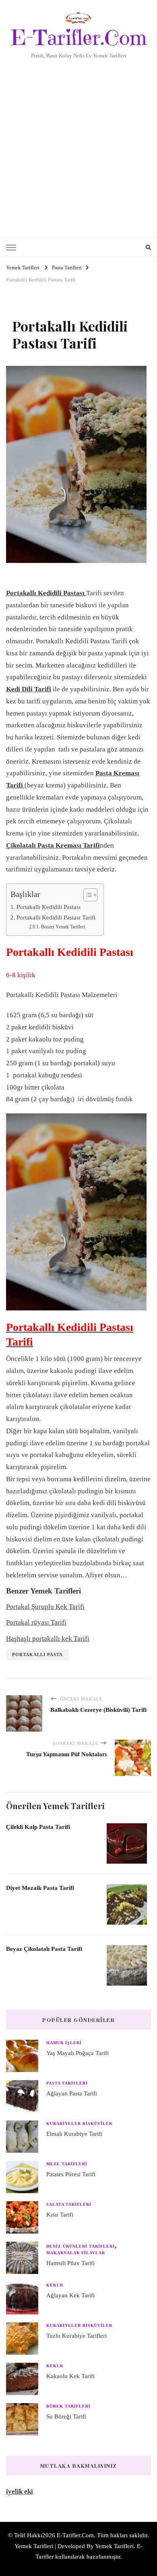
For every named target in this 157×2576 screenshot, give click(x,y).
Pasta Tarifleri (67, 2083)
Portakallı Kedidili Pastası (49, 907)
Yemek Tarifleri (114, 2546)
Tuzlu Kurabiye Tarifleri (76, 2336)
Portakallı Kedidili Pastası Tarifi (56, 917)
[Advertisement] (78, 143)
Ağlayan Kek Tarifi (70, 2295)
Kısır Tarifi (60, 2215)
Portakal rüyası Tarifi (36, 1622)
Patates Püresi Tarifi (71, 2174)
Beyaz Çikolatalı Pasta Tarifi (44, 1949)
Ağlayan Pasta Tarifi (72, 2093)
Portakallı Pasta (37, 1654)
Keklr (55, 2285)
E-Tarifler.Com (79, 38)
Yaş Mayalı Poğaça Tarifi (77, 2053)
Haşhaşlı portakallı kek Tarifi (48, 1639)
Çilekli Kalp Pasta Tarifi (38, 1827)
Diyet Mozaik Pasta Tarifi (40, 1888)
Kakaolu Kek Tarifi (70, 2376)
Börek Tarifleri (68, 2406)
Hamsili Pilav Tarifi (70, 2263)
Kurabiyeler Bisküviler (79, 2124)
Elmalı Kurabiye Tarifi (74, 2134)
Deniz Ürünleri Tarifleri (81, 2246)
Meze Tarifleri (67, 2164)
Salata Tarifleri (69, 2204)
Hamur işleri (64, 2043)
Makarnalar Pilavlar (76, 2253)
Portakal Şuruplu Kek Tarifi (45, 1607)
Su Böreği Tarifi (66, 2416)
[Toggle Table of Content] (86, 895)
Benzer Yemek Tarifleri (63, 927)
